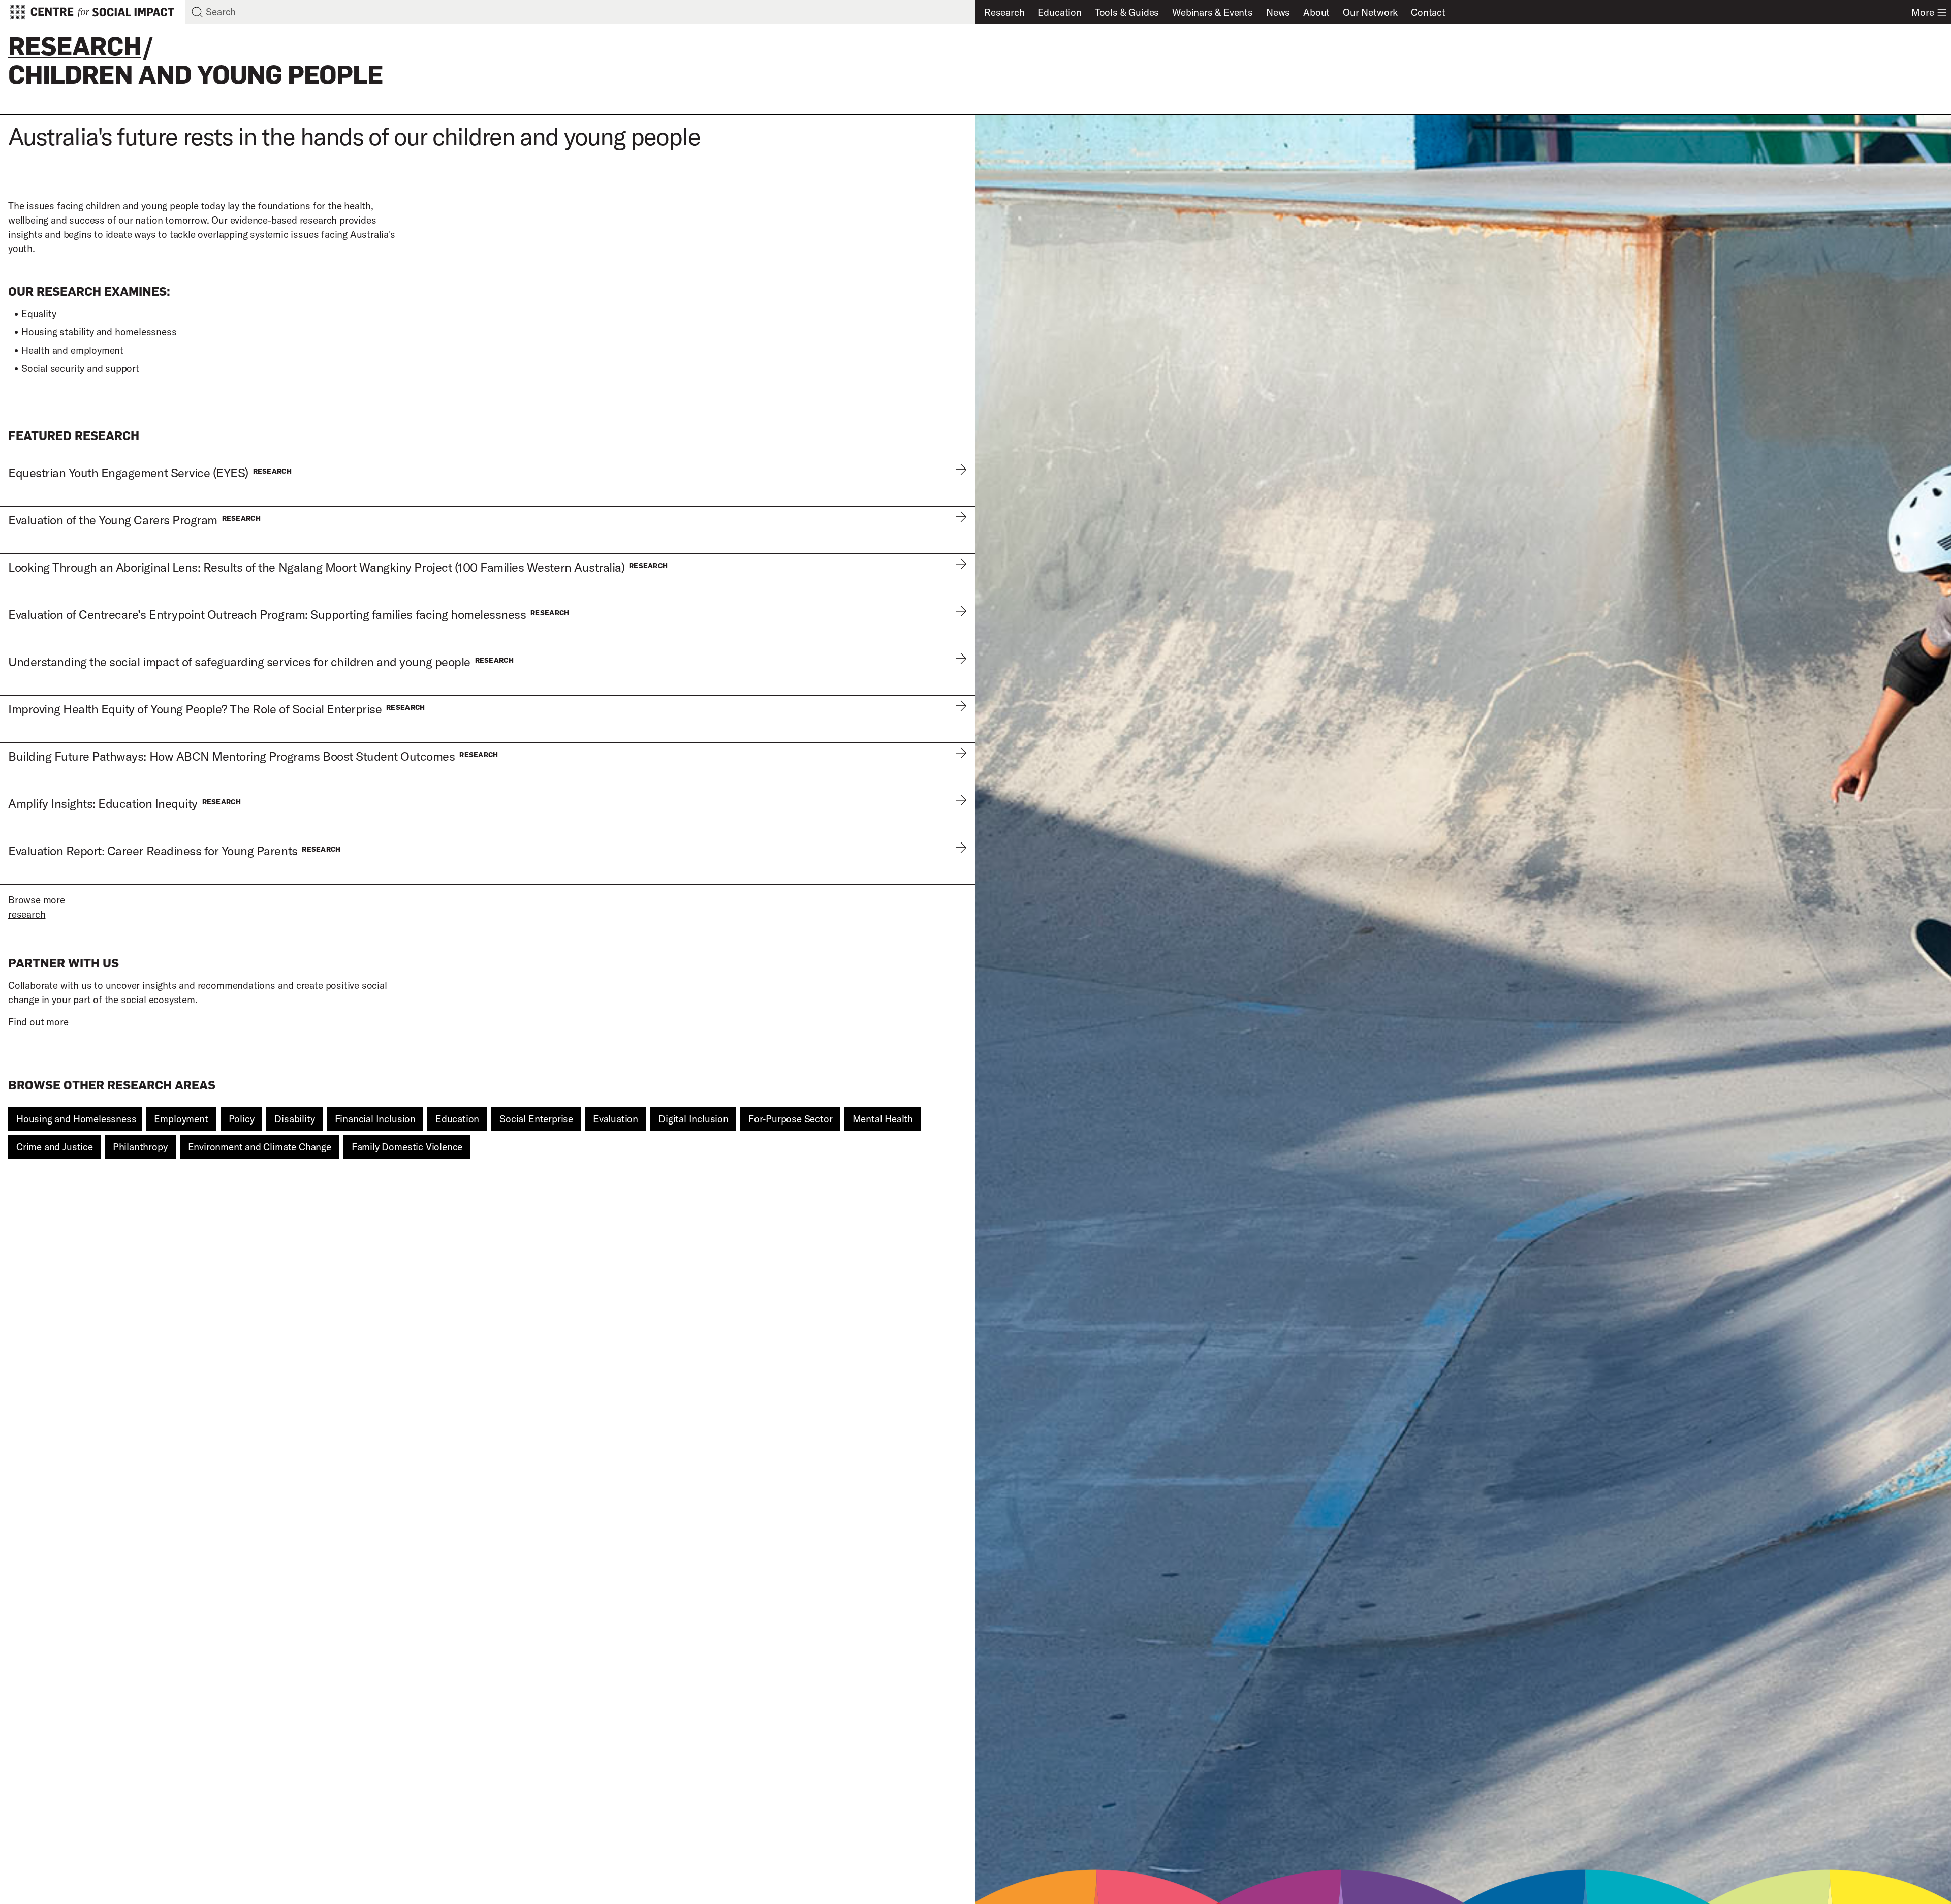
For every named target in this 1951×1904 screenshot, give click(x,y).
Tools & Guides (1127, 12)
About (1316, 12)
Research (1004, 12)
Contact (1428, 12)
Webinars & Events (1213, 12)
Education (1059, 12)
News (1278, 12)
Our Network (1370, 12)
